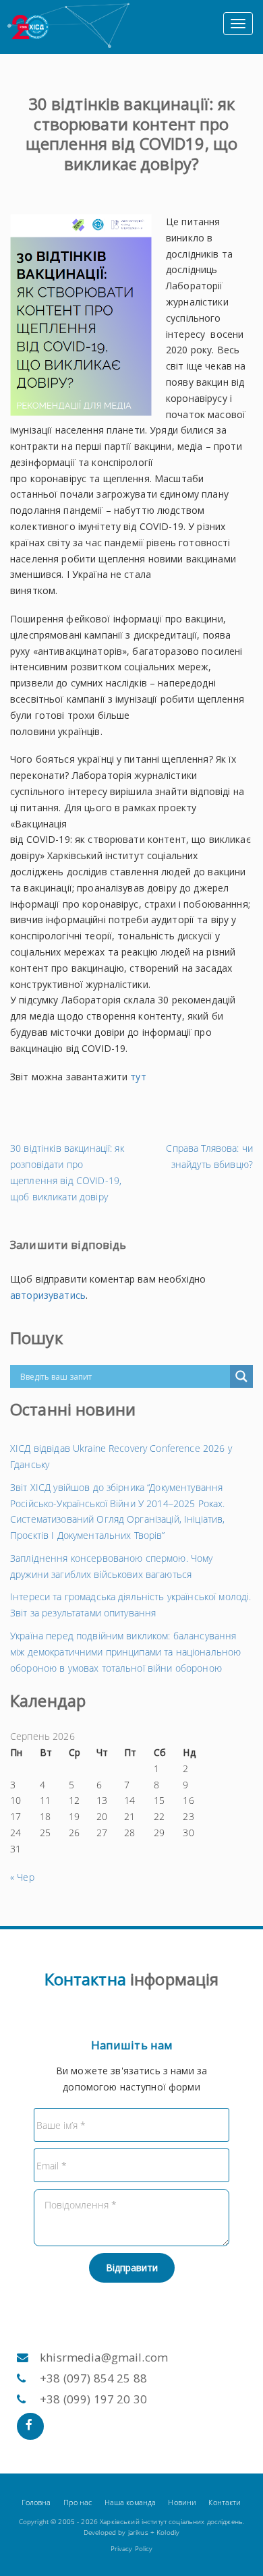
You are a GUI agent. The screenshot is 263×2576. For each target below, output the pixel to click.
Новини (182, 2502)
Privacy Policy (132, 2549)
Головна (36, 2502)
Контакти (225, 2502)
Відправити (132, 2267)
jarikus (138, 2533)
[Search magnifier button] (241, 1376)
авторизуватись (48, 1295)
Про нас (78, 2502)
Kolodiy (168, 2533)
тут (138, 1077)
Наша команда (130, 2502)
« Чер (22, 1877)
